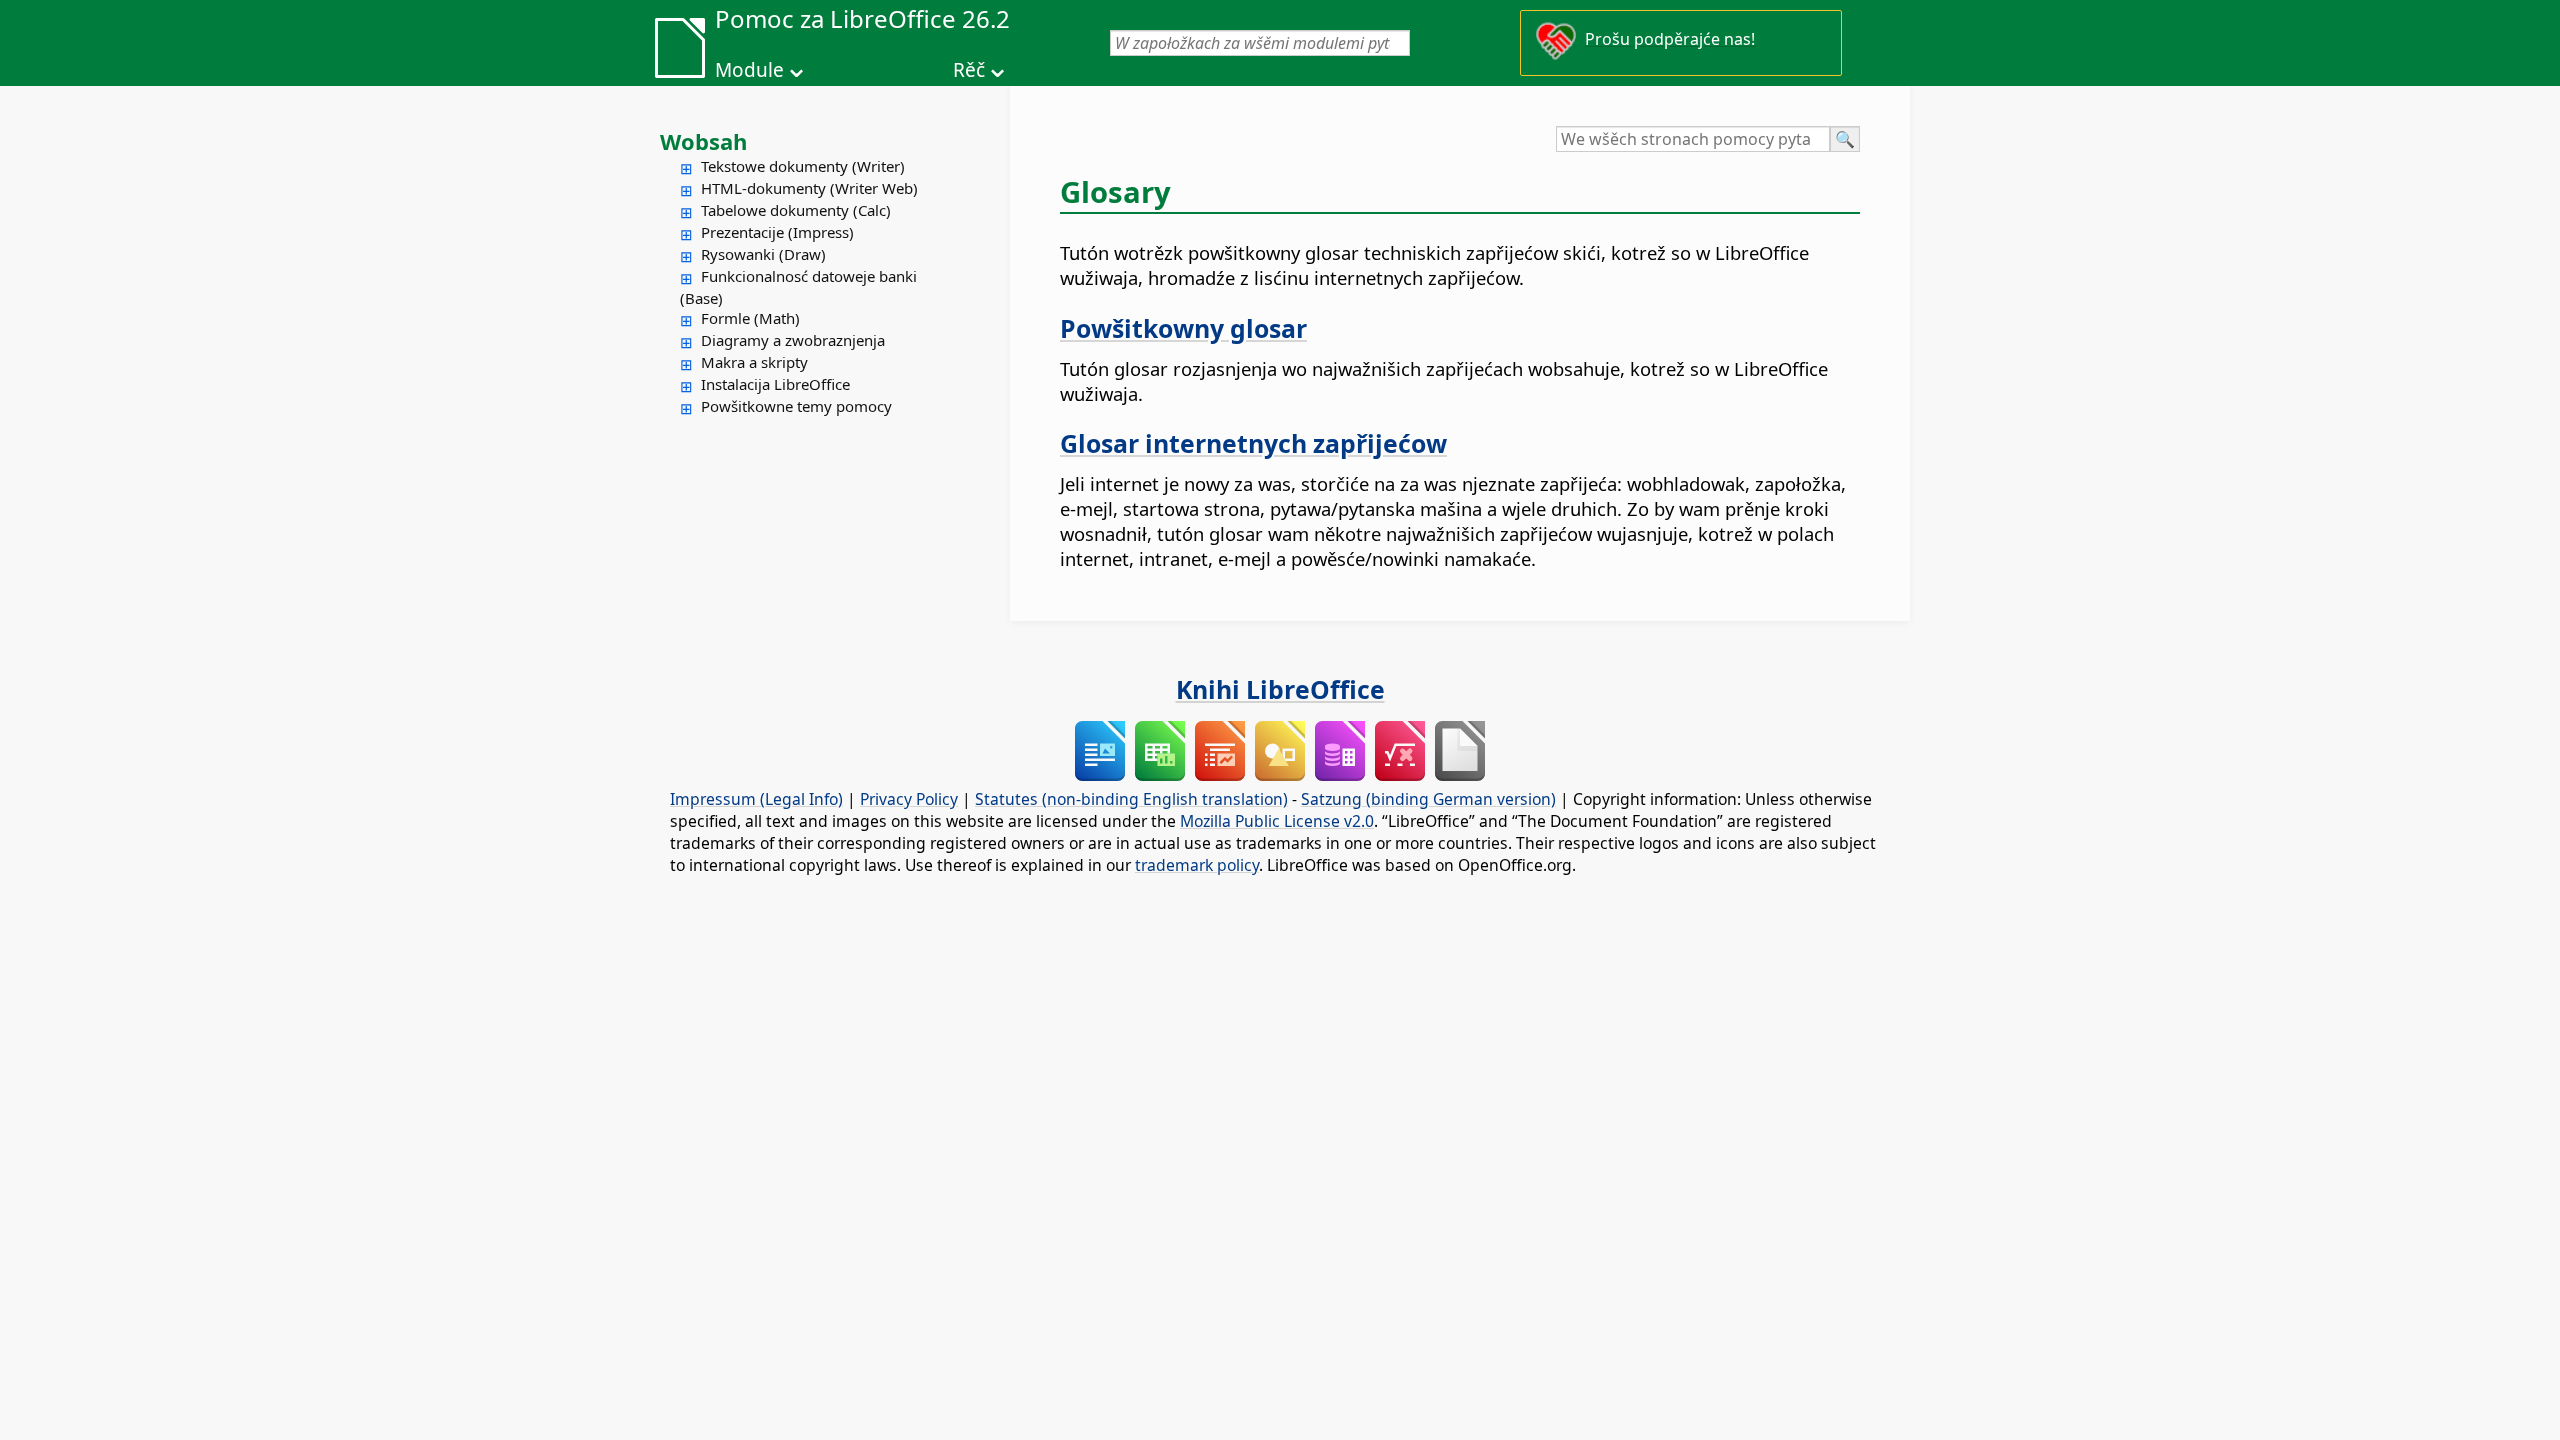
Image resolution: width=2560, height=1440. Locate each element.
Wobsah (703, 141)
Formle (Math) (750, 318)
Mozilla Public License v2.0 (1277, 821)
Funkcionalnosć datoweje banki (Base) (798, 287)
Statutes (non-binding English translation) (1131, 799)
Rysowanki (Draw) (763, 254)
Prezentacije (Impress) (777, 232)
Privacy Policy (909, 799)
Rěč (969, 70)
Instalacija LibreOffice (775, 384)
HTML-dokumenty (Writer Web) (809, 188)
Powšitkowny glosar (1183, 328)
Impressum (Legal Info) (756, 799)
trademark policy (1197, 865)
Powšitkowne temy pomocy (796, 406)
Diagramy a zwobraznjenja (793, 340)
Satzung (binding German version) (1428, 799)
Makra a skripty (754, 362)
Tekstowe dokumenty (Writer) (803, 166)
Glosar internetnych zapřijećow (1253, 443)
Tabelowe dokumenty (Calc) (796, 210)
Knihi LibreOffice (1280, 689)
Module (749, 70)
